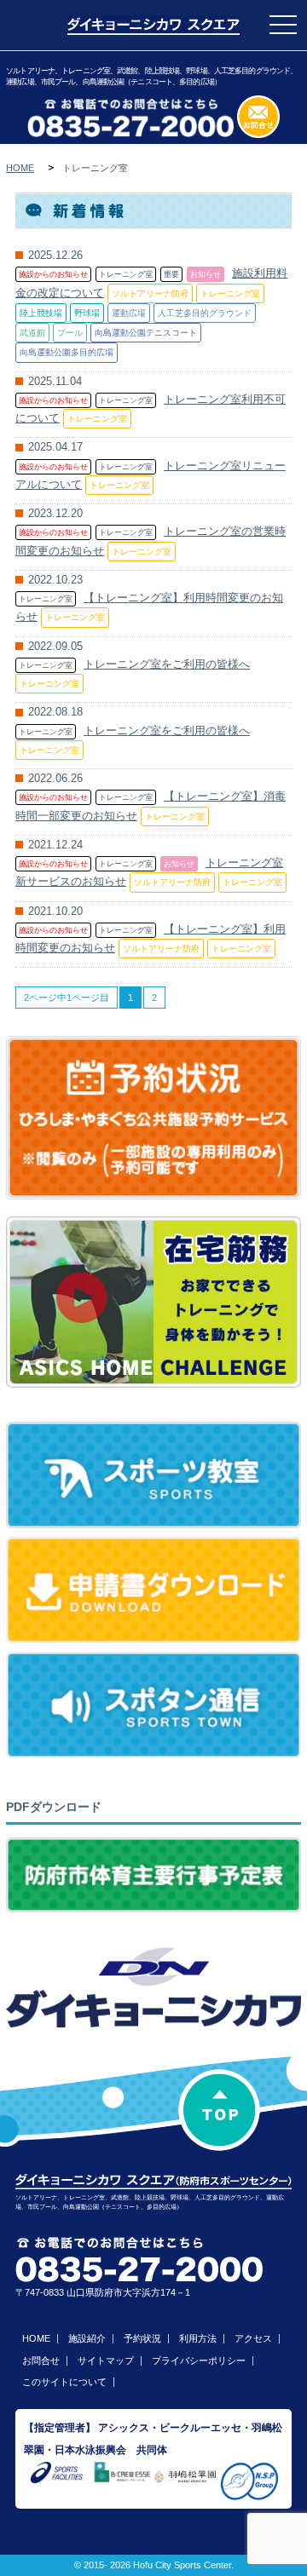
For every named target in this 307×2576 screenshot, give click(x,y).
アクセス (253, 2338)
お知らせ (206, 274)
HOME (20, 168)
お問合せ (41, 2360)
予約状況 (142, 2338)
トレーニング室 (126, 274)
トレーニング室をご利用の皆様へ (167, 664)
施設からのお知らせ (53, 274)
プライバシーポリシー (199, 2360)
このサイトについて (64, 2382)
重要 (171, 274)
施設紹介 (87, 2338)
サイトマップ (106, 2360)
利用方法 (198, 2338)
